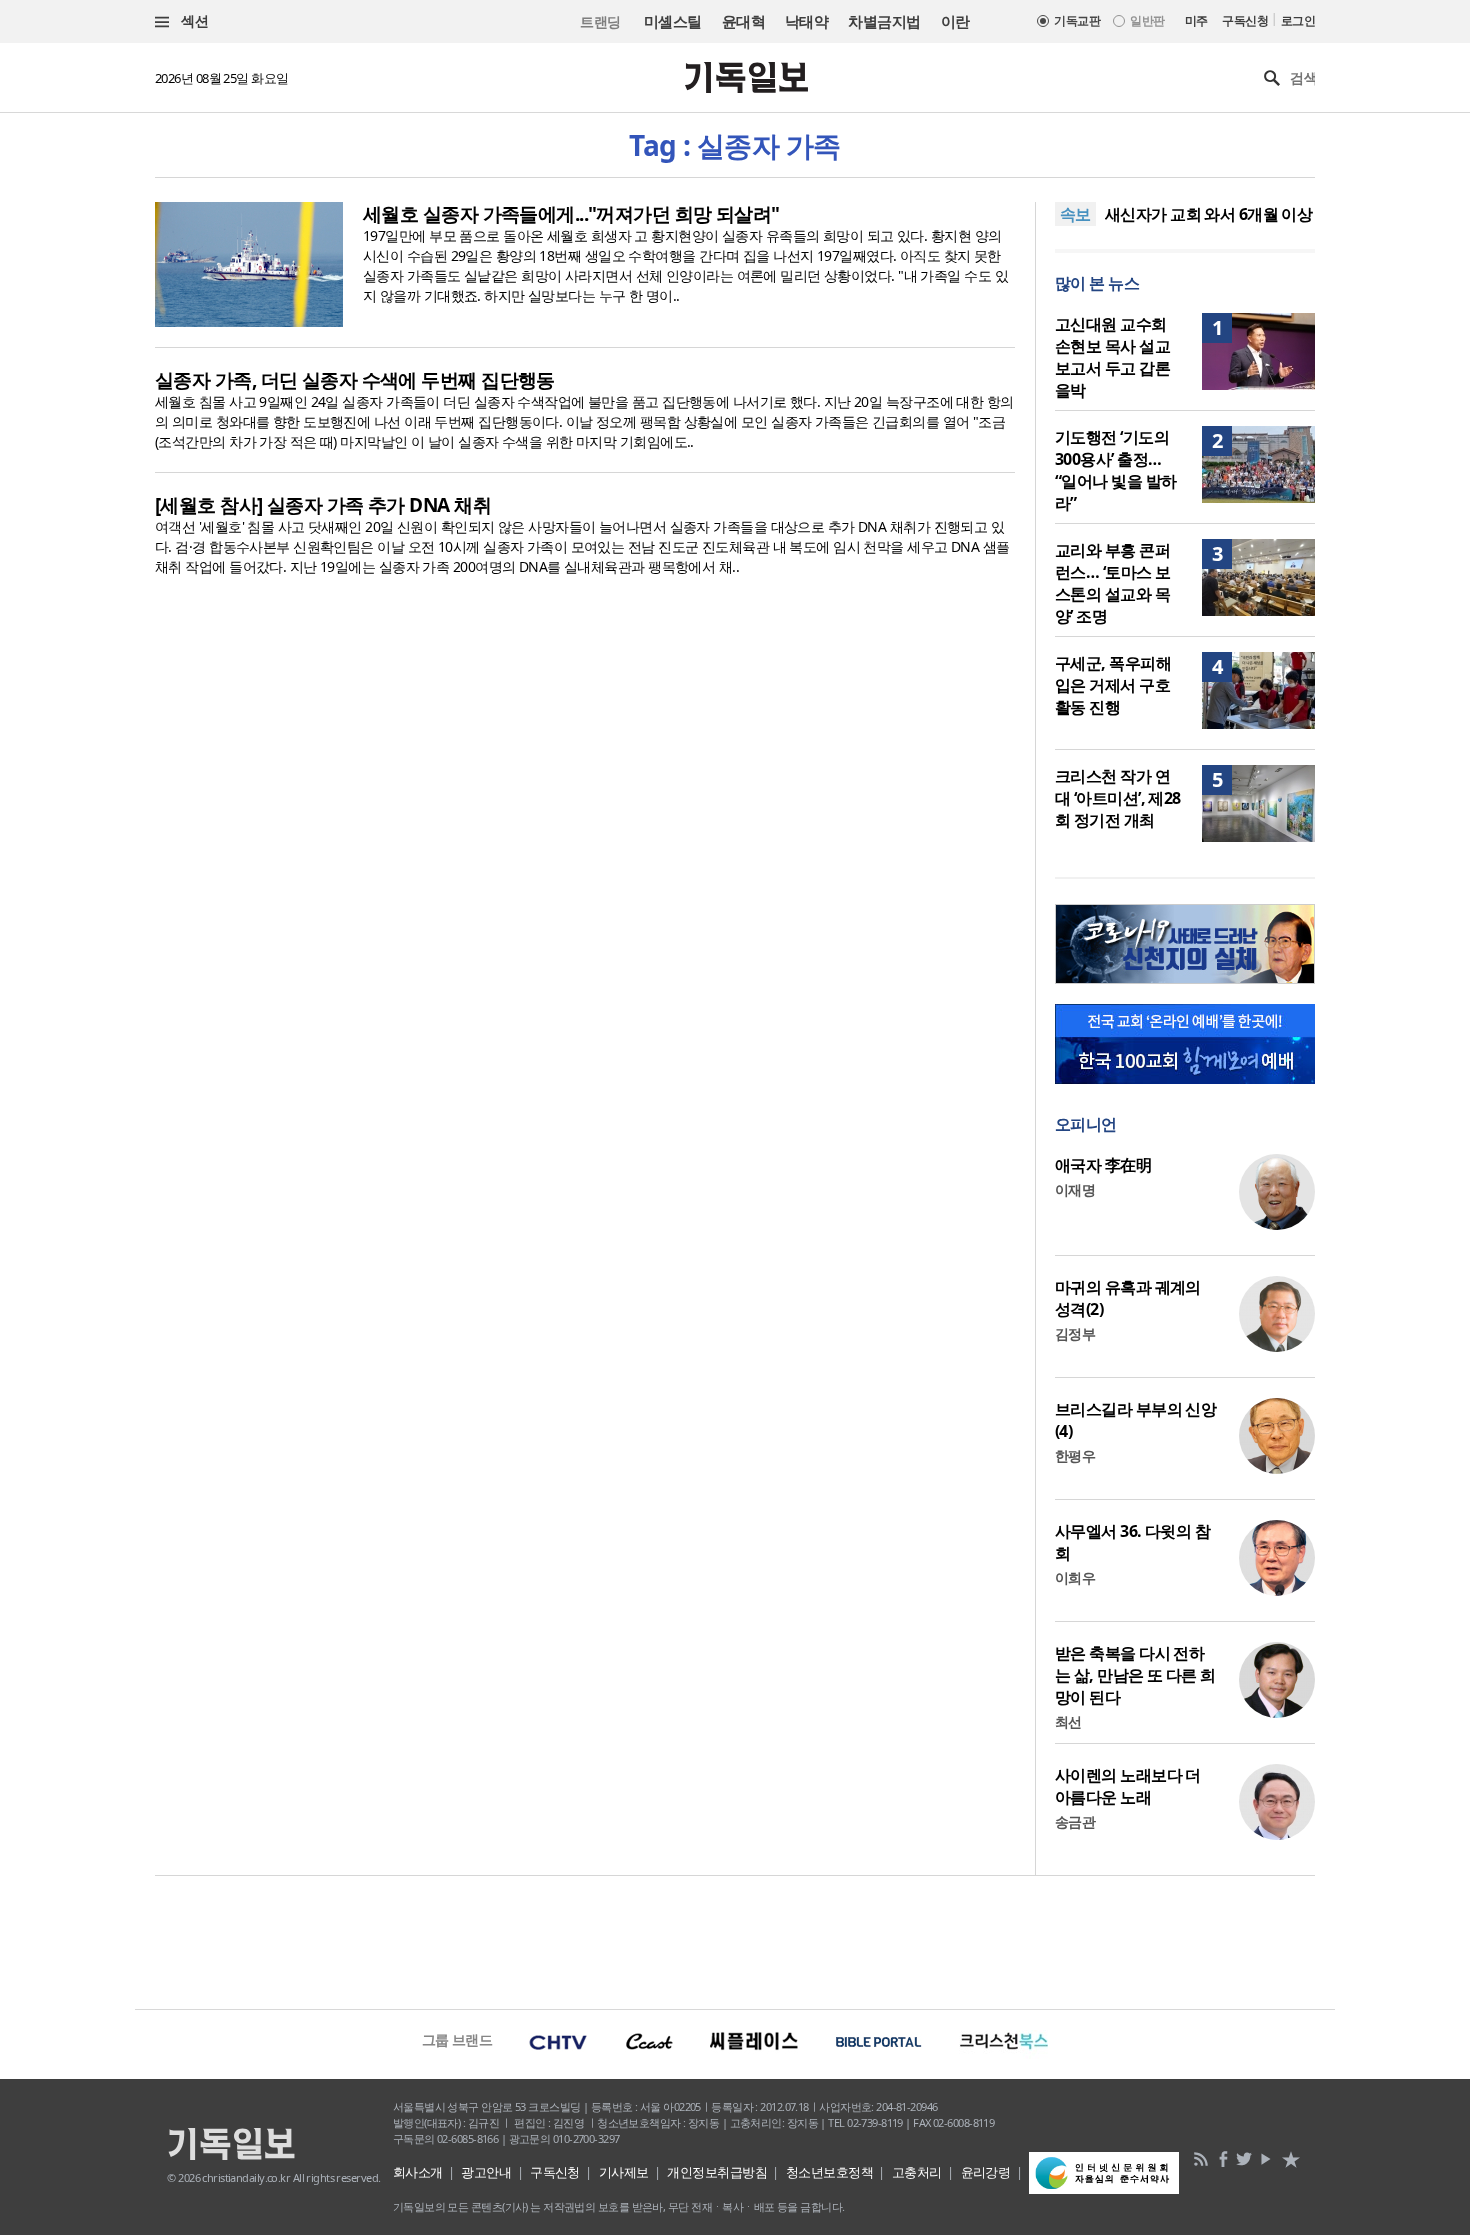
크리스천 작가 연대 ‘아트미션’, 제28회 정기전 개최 (1118, 798)
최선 (1068, 1721)
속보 (1075, 214)
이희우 (1075, 1577)
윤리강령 (986, 2172)
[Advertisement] (735, 1940)
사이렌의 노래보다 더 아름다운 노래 (1128, 1786)
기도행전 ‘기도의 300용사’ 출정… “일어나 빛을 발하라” (1115, 470)
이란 (955, 21)
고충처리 (917, 2172)
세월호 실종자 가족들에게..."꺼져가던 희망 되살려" (571, 214)
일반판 (1147, 20)
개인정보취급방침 (717, 2172)
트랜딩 (600, 21)
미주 (1196, 20)
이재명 (1075, 1189)
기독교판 (1077, 20)
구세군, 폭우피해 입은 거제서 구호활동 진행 (1113, 685)
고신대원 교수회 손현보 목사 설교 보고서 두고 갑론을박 (1112, 357)
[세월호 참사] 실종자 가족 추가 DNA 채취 (323, 505)
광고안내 (486, 2172)
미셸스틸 (673, 21)
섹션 (193, 20)
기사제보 (624, 2172)
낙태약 (806, 21)
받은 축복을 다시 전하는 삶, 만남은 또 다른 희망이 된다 (1135, 1675)
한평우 (1075, 1455)
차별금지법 (884, 21)
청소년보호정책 (829, 2172)
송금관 (1075, 1821)
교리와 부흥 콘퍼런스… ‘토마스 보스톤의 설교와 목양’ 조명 (1112, 583)
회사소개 (418, 2172)
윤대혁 (743, 21)
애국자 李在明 (1103, 1165)
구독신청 (1245, 20)
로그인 (1298, 20)
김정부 (1075, 1333)
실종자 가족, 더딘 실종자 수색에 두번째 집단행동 (355, 380)
